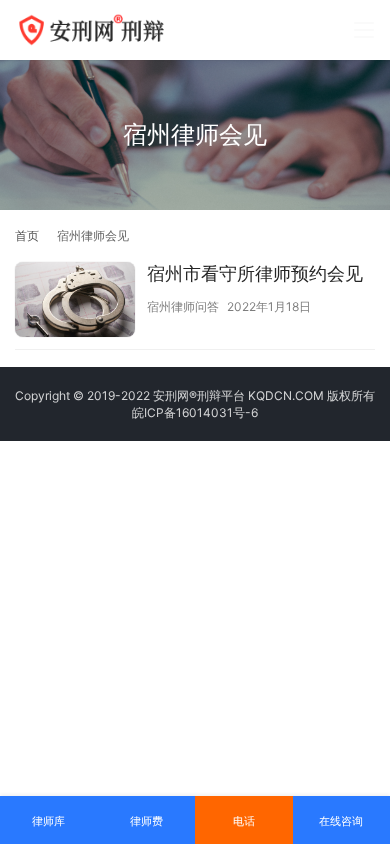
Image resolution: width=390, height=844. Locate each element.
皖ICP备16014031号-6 (195, 412)
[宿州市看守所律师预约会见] (75, 302)
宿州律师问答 (183, 306)
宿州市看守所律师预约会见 (255, 273)
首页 (27, 235)
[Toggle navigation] (364, 30)
